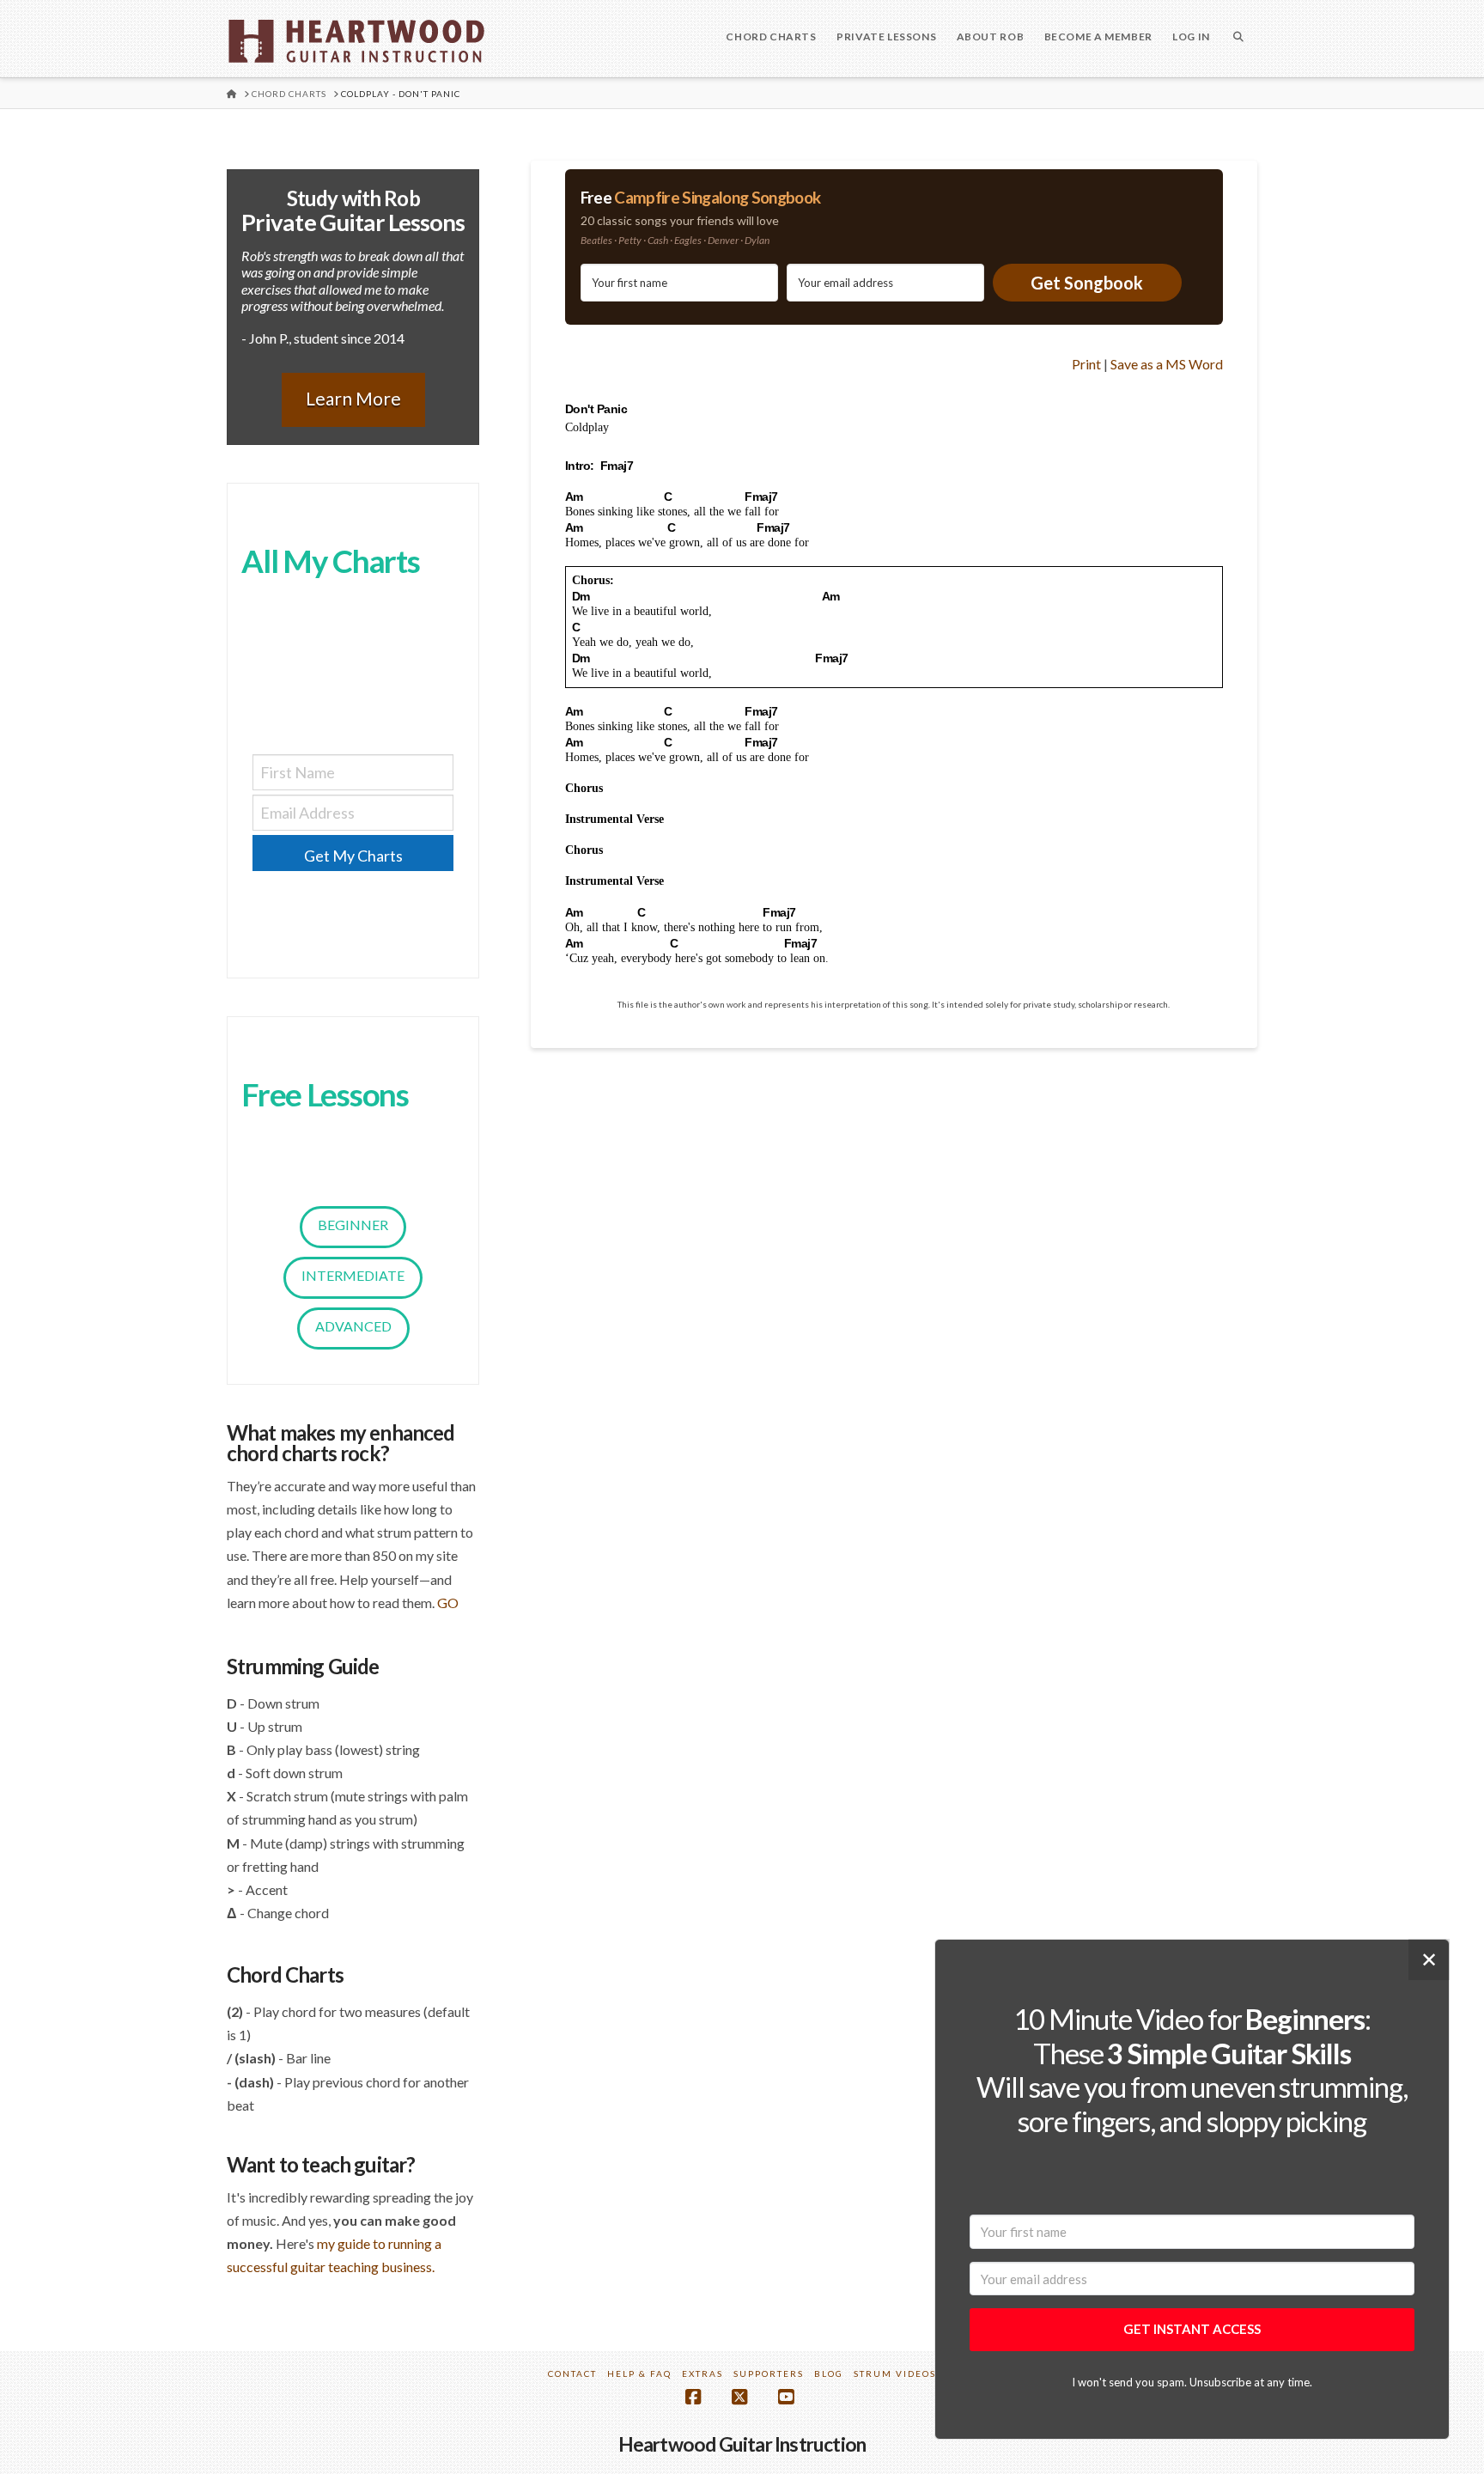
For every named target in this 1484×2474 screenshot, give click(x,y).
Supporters (769, 2373)
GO (448, 1603)
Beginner (353, 1225)
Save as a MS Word (1167, 364)
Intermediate (353, 1275)
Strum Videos (895, 2373)
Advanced (353, 1326)
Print (1086, 364)
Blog (829, 2373)
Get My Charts (353, 856)
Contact (572, 2373)
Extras (702, 2373)
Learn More (353, 398)
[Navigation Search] (1238, 39)
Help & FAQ (639, 2373)
